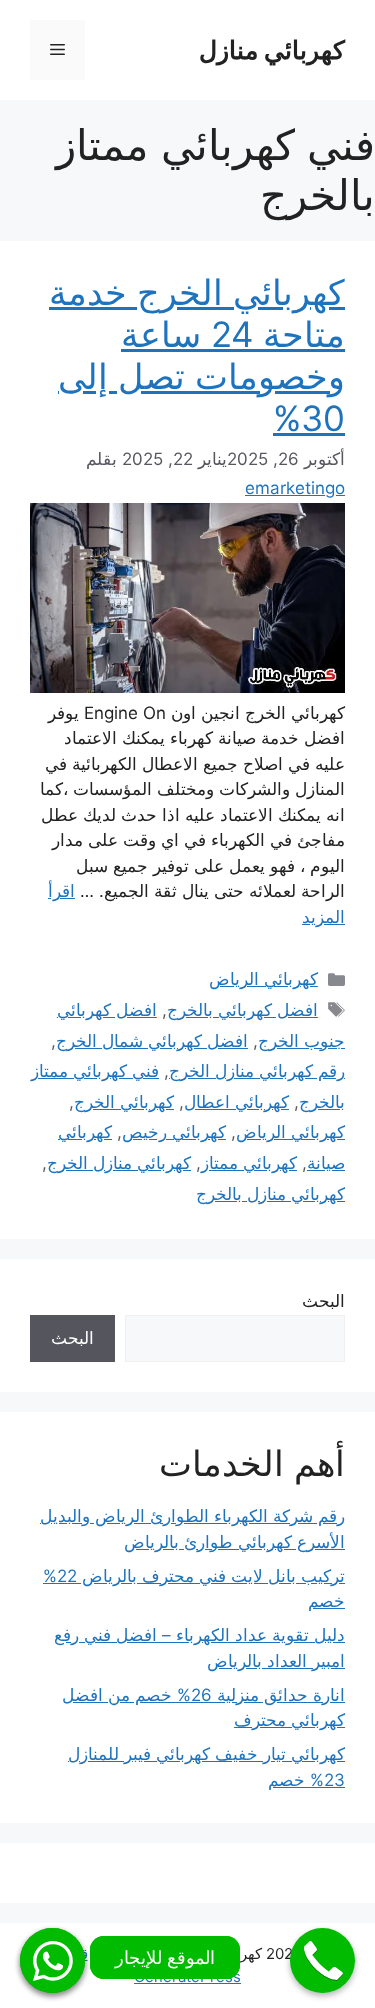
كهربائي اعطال (236, 1102)
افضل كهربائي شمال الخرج (152, 1041)
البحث (323, 1301)
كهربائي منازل (272, 50)
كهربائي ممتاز (249, 1163)
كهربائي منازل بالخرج (270, 1194)
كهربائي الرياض (263, 979)
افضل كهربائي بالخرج (242, 1010)
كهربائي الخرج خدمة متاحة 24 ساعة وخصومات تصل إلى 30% (197, 355)
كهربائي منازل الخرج (119, 1163)
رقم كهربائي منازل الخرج (257, 1071)
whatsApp (52, 1960)
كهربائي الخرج (124, 1102)
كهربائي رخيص (174, 1132)
